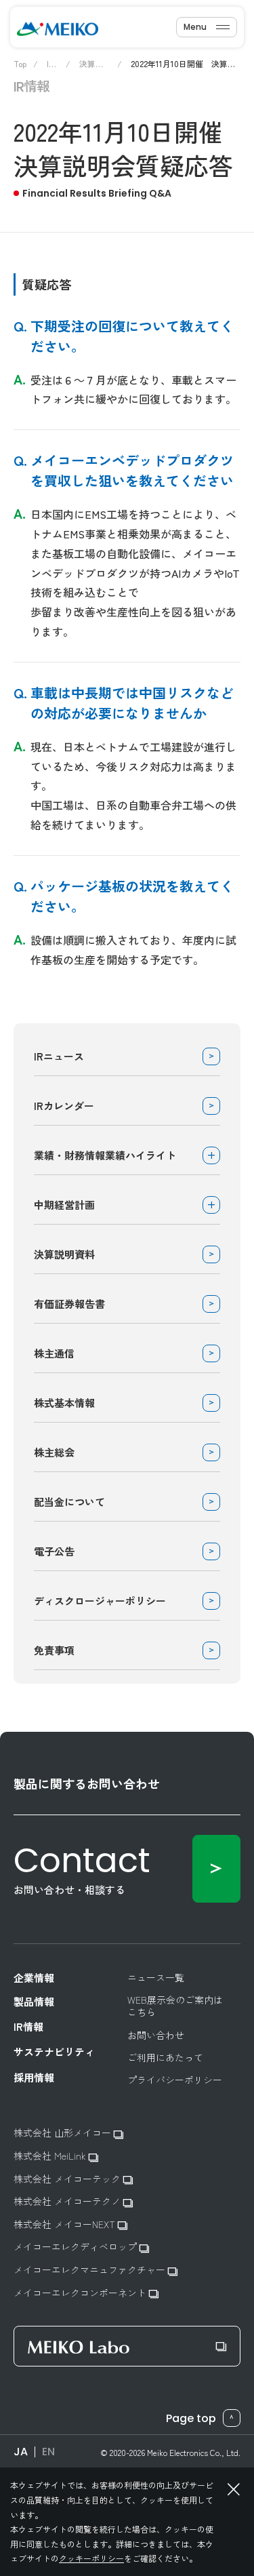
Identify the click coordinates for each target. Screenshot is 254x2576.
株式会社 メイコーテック (68, 2179)
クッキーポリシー (91, 2558)
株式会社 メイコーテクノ (68, 2201)
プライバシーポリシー (175, 2080)
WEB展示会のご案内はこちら (175, 2006)
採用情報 (34, 2078)
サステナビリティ (54, 2052)
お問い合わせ (156, 2035)
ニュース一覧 (156, 1977)
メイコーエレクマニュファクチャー (91, 2270)
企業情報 (34, 1978)
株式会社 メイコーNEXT (66, 2224)
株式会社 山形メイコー (64, 2133)
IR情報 (28, 2027)
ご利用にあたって (165, 2057)
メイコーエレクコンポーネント (81, 2293)
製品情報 (34, 2002)
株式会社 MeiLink (51, 2156)
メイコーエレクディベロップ (77, 2247)
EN (48, 2452)
